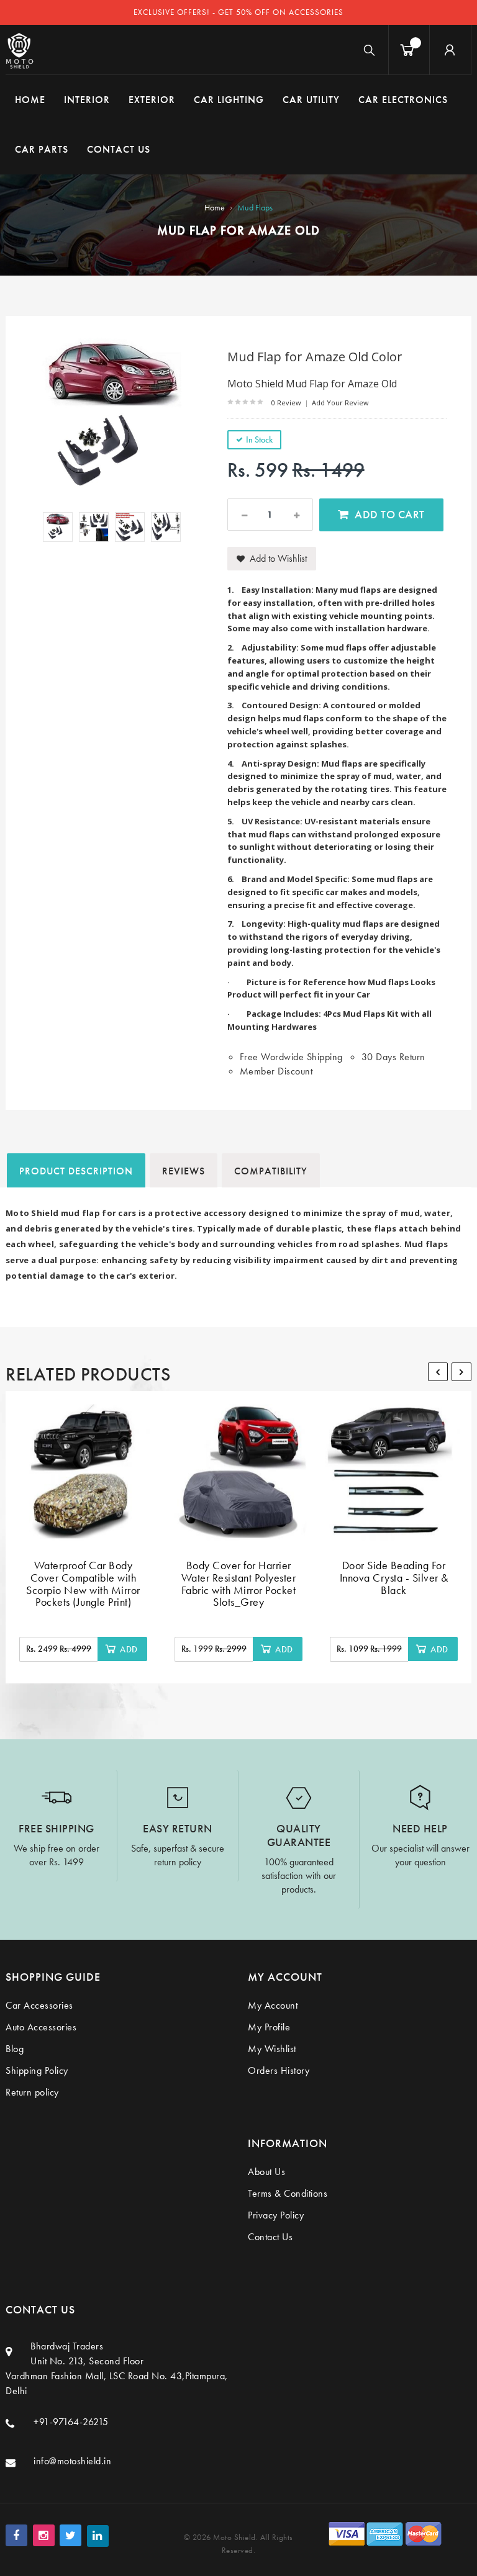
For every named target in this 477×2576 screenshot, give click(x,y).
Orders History (279, 2070)
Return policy (32, 2092)
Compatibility (271, 1171)
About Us (266, 2172)
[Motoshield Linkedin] (98, 2536)
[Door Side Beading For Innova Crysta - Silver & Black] (394, 1472)
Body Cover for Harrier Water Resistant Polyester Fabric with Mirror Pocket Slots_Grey (239, 1583)
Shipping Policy (37, 2070)
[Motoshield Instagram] (44, 2535)
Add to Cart (390, 514)
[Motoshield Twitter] (70, 2535)
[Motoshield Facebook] (16, 2535)
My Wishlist (272, 2049)
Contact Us (270, 2237)
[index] (20, 50)
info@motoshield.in (72, 2461)
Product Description (76, 1171)
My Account (273, 2005)
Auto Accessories (41, 2027)
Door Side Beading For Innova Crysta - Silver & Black (394, 1578)
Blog (15, 2049)
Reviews (184, 1171)
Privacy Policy (276, 2215)
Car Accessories (39, 2005)
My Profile (269, 2027)
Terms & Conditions (288, 2193)
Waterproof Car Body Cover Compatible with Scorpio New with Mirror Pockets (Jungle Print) (83, 1583)
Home (215, 207)
